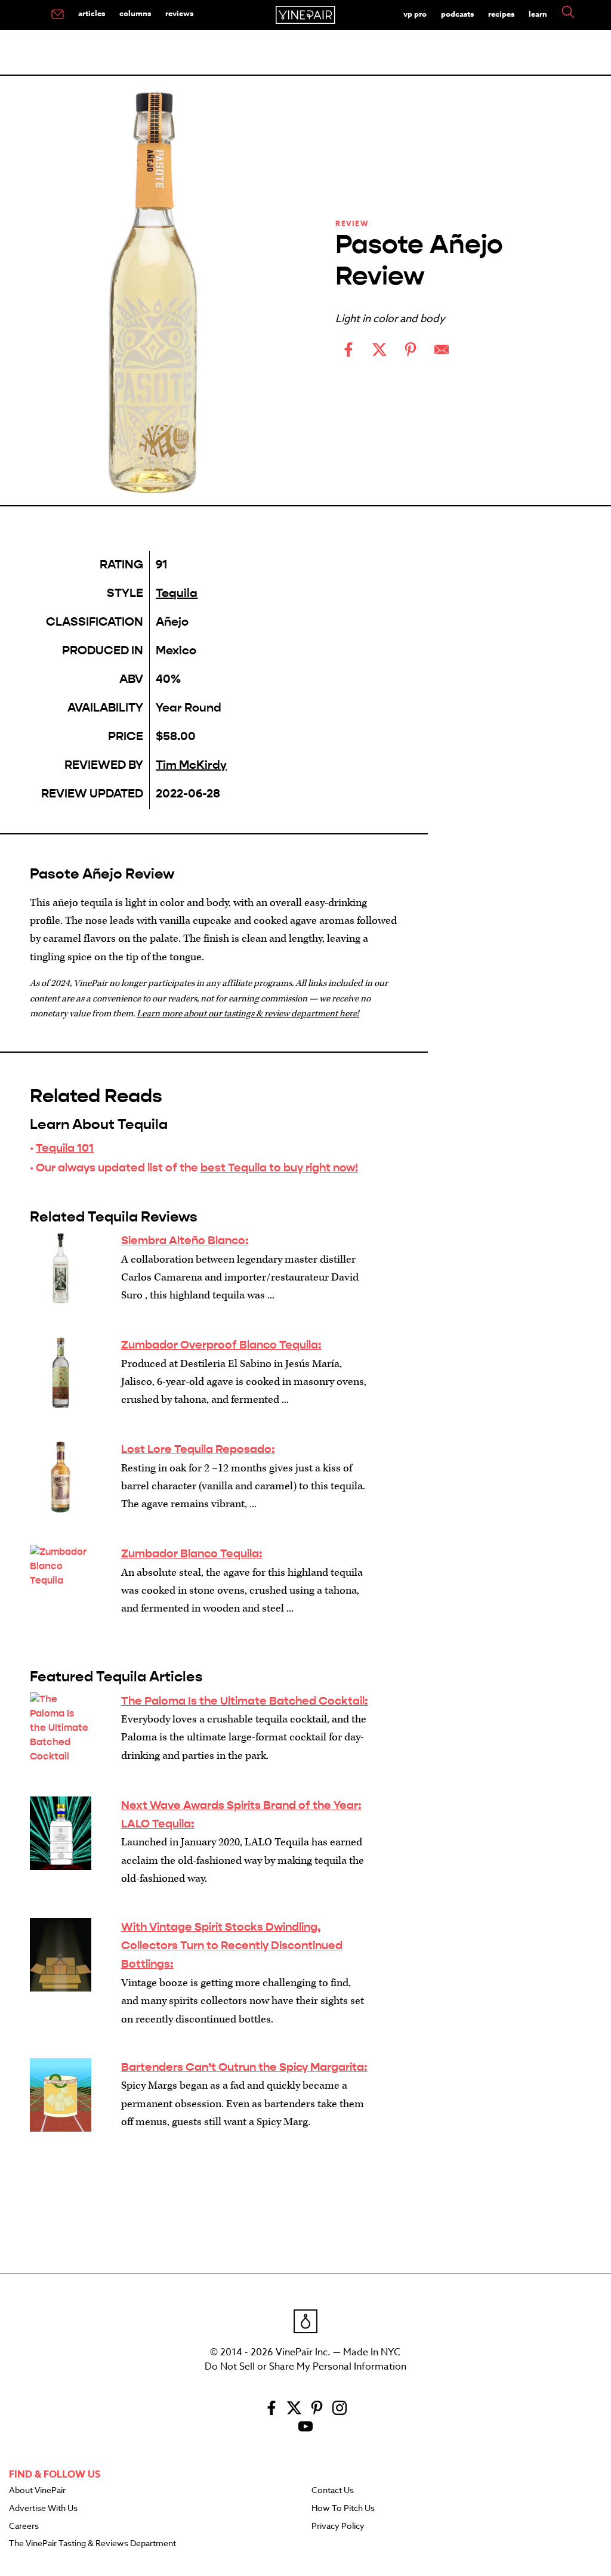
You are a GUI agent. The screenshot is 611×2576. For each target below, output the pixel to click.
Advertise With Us (43, 2509)
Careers (24, 2526)
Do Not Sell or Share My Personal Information (305, 2367)
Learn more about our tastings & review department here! (248, 1014)
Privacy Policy (338, 2526)
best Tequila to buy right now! (279, 1168)
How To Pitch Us (343, 2509)
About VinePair (37, 2491)
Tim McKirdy (191, 765)
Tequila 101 (65, 1148)
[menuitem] (58, 15)
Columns (135, 13)
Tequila (177, 593)
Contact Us (333, 2491)
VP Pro (415, 14)
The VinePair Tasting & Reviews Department (92, 2544)
